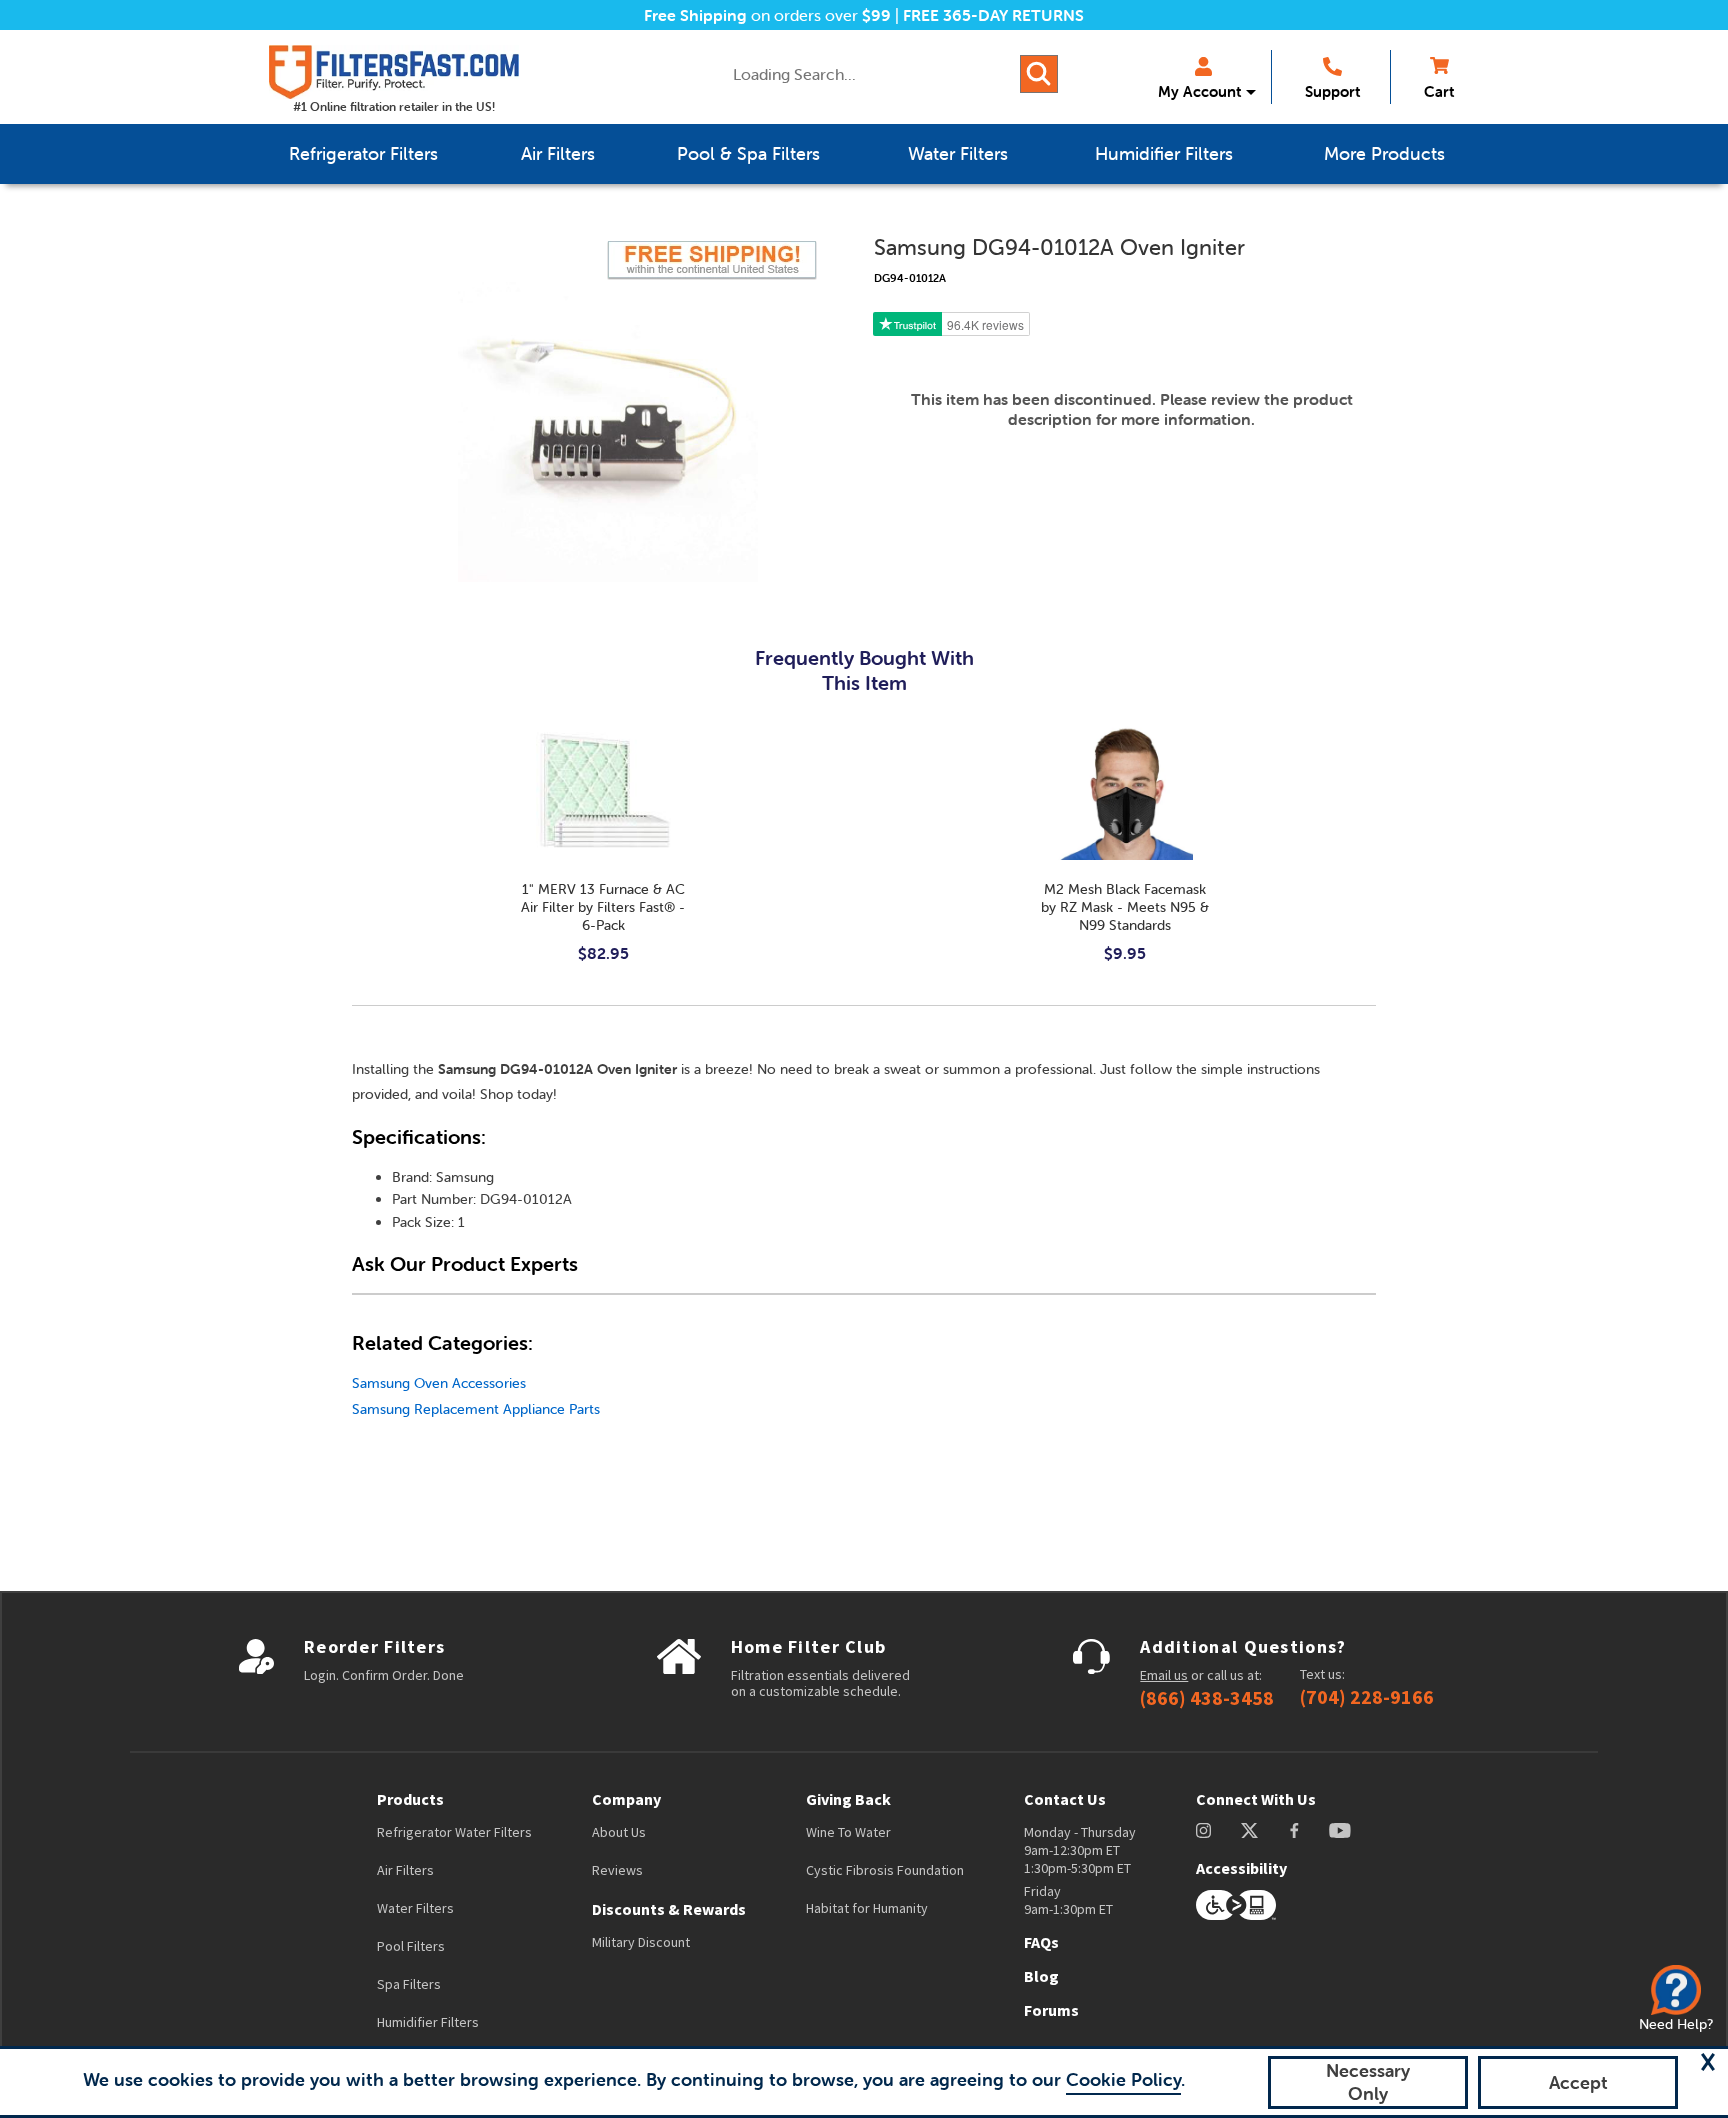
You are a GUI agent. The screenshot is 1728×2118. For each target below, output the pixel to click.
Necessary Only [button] (1368, 2082)
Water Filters (415, 1908)
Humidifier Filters (428, 2022)
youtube (1340, 1830)
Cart (1439, 91)
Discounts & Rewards (669, 1909)
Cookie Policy (1123, 2079)
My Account (1199, 91)
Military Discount (641, 1942)
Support (1332, 91)
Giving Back (848, 1799)
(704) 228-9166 (1367, 1697)
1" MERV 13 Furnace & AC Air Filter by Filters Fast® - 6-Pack (603, 907)
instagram (1203, 1830)
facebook (1294, 1830)
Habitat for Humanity (867, 1908)
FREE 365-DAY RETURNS (993, 15)
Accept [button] (1578, 2082)
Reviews (617, 1870)
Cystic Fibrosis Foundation (885, 1870)
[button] (1708, 2062)
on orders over (767, 15)
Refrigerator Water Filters (454, 1832)
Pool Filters (411, 1946)
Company (626, 1799)
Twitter (1250, 1830)
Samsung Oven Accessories (439, 1383)
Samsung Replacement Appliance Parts (476, 1409)
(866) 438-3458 (1207, 1698)
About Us (619, 1832)
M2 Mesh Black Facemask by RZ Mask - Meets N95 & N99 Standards (1125, 907)
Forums (1051, 2010)
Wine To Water (848, 1832)
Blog (1041, 1976)
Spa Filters (409, 1984)
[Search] (1039, 74)
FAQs (1041, 1942)
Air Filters (405, 1870)
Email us (1164, 1675)
